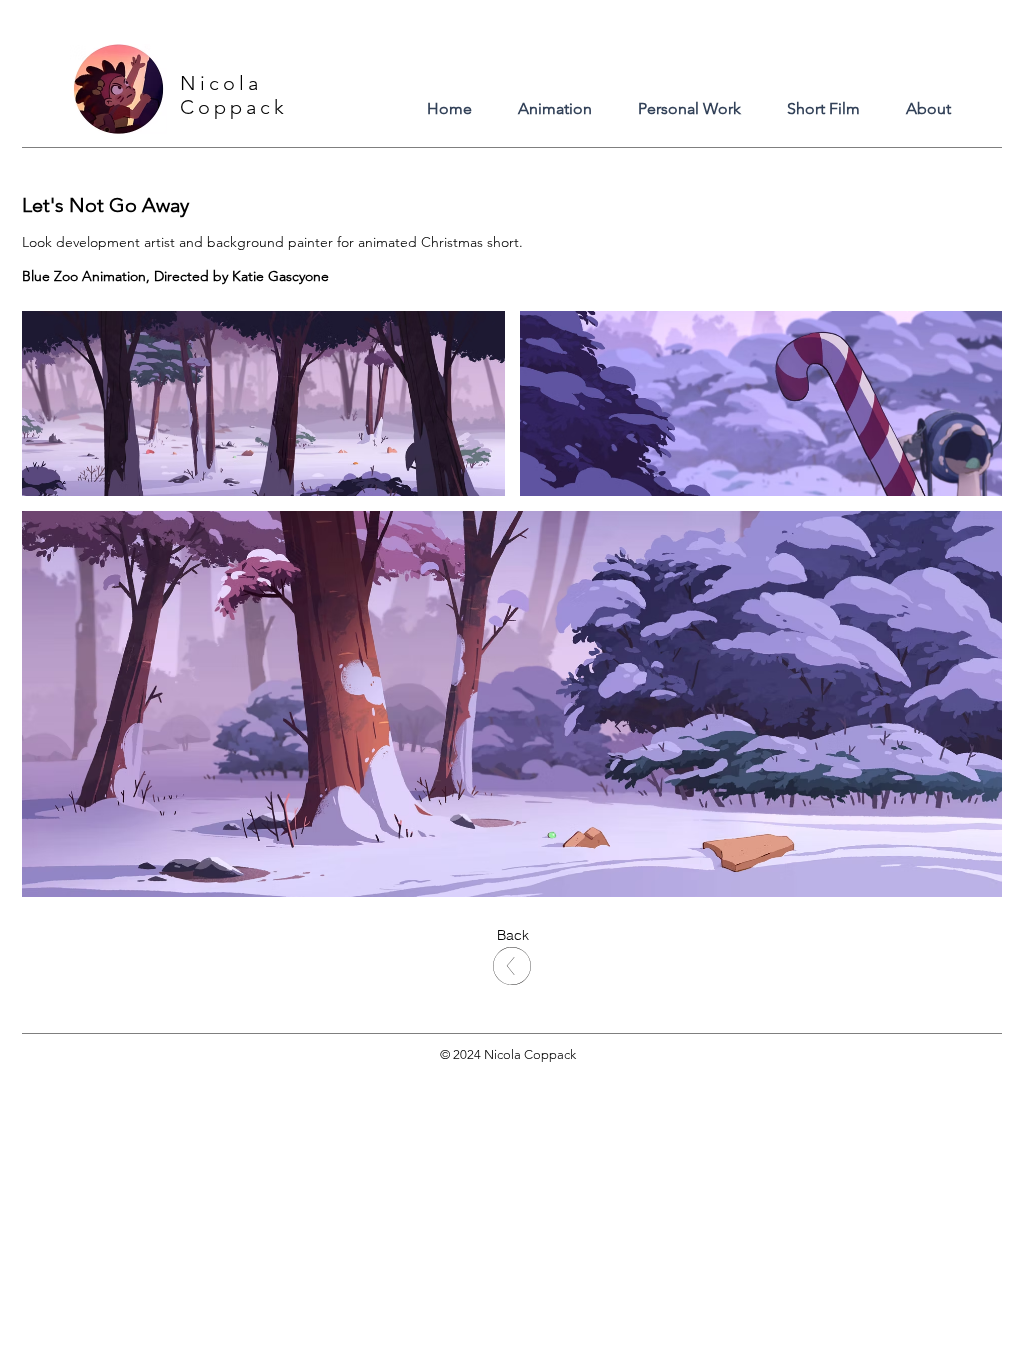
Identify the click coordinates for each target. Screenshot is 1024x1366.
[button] (512, 936)
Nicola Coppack (234, 95)
